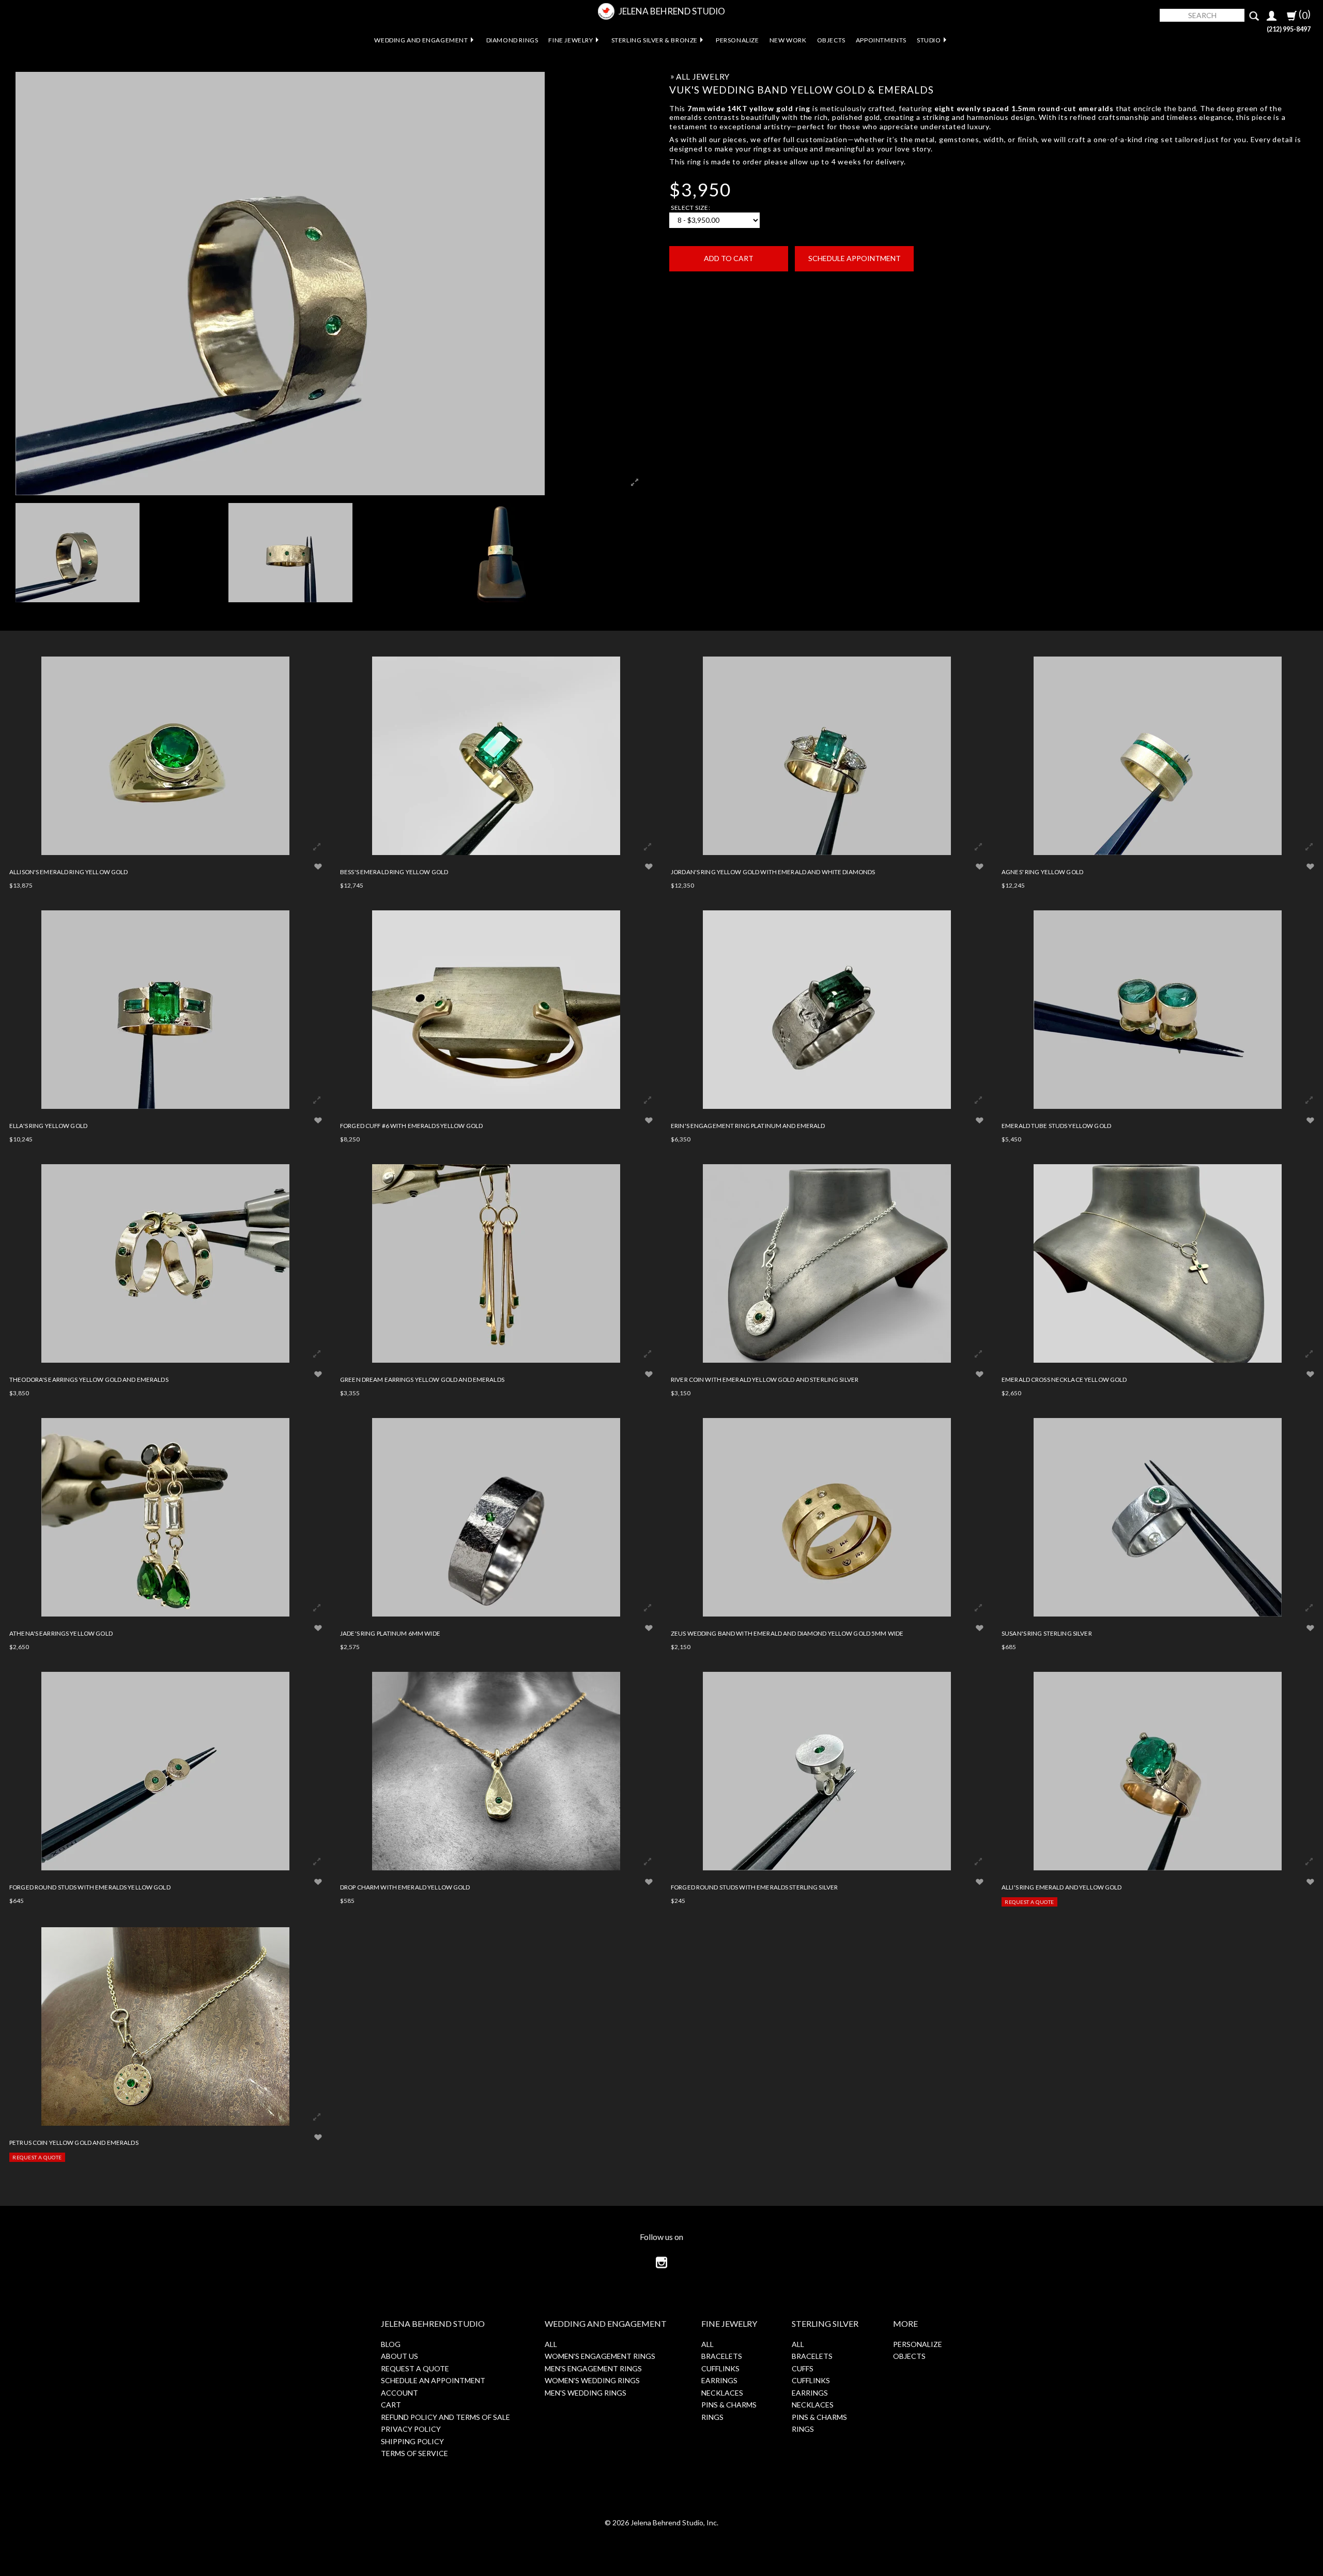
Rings (712, 2417)
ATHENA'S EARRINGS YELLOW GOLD (61, 1633)
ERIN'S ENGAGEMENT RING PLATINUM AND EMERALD (748, 1125)
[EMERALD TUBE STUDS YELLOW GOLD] (1158, 1010)
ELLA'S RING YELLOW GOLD (48, 1125)
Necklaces (722, 2393)
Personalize (737, 40)
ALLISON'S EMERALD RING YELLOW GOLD (68, 872)
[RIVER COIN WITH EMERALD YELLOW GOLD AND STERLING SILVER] (827, 1263)
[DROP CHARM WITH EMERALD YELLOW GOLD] (496, 1771)
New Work (788, 40)
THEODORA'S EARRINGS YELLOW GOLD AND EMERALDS (89, 1379)
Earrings (719, 2380)
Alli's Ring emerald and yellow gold (1062, 1887)
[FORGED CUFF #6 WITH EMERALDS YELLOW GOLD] (496, 1010)
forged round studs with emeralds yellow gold (90, 1887)
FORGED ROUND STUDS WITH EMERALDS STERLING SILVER (754, 1887)
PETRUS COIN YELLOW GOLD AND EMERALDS (74, 2142)
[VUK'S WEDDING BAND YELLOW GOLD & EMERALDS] (118, 553)
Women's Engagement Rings (600, 2356)
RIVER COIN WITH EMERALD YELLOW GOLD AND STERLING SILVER (765, 1379)
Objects (831, 40)
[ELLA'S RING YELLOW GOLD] (165, 1010)
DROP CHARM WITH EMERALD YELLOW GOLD (405, 1887)
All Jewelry (703, 77)
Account (399, 2393)
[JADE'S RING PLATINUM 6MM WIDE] (496, 1517)
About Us (399, 2356)
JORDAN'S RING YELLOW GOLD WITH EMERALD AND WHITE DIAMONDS (773, 872)
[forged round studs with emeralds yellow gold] (165, 1771)
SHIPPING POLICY (412, 2441)
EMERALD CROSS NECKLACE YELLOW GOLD (1064, 1379)
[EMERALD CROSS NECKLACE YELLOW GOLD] (1158, 1263)
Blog (391, 2344)
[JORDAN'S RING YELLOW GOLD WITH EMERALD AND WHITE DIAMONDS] (827, 756)
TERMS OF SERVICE (414, 2453)
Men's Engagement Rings (593, 2368)
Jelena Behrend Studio (672, 11)
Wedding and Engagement (421, 40)
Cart (391, 2405)
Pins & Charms (729, 2405)
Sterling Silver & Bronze (655, 40)
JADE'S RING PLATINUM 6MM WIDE (390, 1633)
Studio (929, 40)
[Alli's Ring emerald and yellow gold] (1158, 1771)
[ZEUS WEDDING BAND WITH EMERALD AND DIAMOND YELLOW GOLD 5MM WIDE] (827, 1517)
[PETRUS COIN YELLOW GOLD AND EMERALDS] (165, 2026)
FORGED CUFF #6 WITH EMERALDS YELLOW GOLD (411, 1125)
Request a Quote (1029, 1902)
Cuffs (803, 2368)
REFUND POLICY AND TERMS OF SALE (445, 2417)
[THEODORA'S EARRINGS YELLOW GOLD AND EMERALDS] (165, 1263)
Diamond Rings (512, 40)
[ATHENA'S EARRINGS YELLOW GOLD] (165, 1517)
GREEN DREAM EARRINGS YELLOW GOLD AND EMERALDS (422, 1379)
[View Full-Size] (317, 847)
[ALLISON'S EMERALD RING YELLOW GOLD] (165, 756)
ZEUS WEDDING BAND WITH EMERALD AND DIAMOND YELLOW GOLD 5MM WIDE (787, 1633)
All (551, 2344)
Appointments (881, 40)
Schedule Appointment (855, 258)
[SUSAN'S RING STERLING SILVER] (1158, 1517)
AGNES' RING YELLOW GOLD (1042, 872)
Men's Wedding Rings (586, 2393)
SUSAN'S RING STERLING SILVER (1047, 1633)
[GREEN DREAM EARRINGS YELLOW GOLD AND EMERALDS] (496, 1263)
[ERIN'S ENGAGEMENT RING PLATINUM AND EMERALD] (827, 1010)
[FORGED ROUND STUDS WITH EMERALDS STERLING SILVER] (827, 1771)
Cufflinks (720, 2368)
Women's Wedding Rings (592, 2380)
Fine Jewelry (571, 40)
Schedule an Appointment (433, 2380)
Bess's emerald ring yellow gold (394, 872)
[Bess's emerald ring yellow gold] (496, 756)
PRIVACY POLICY (411, 2429)
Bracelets (722, 2356)
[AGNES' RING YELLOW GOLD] (1158, 756)
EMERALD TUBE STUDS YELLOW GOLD (1056, 1125)
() (1304, 14)
